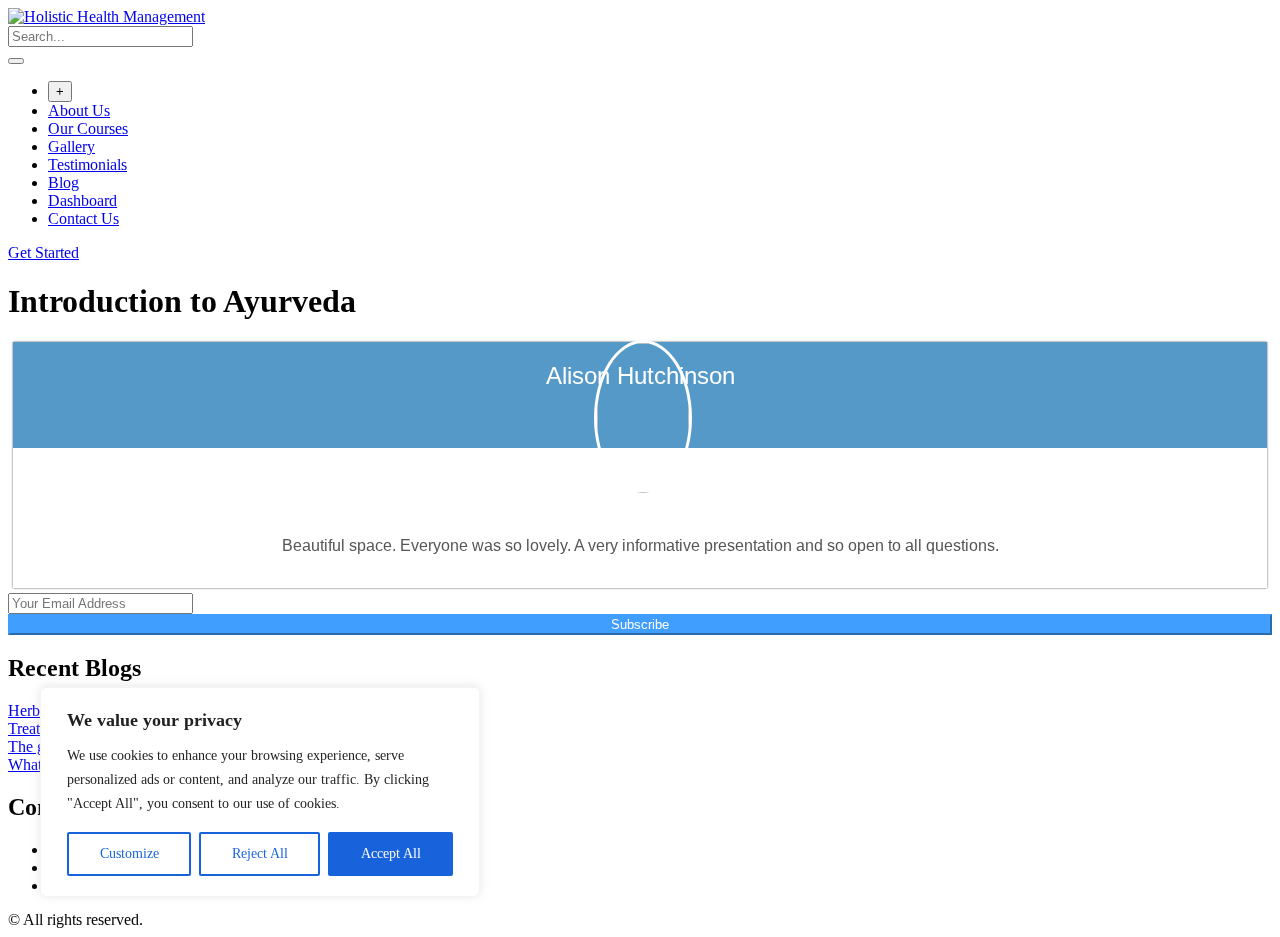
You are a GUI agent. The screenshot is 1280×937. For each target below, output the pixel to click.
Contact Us (83, 218)
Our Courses (88, 128)
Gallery (71, 146)
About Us (79, 110)
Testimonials (87, 164)
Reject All (260, 853)
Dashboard (82, 200)
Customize (129, 853)
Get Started (43, 252)
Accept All (391, 853)
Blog (63, 182)
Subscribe (640, 624)
